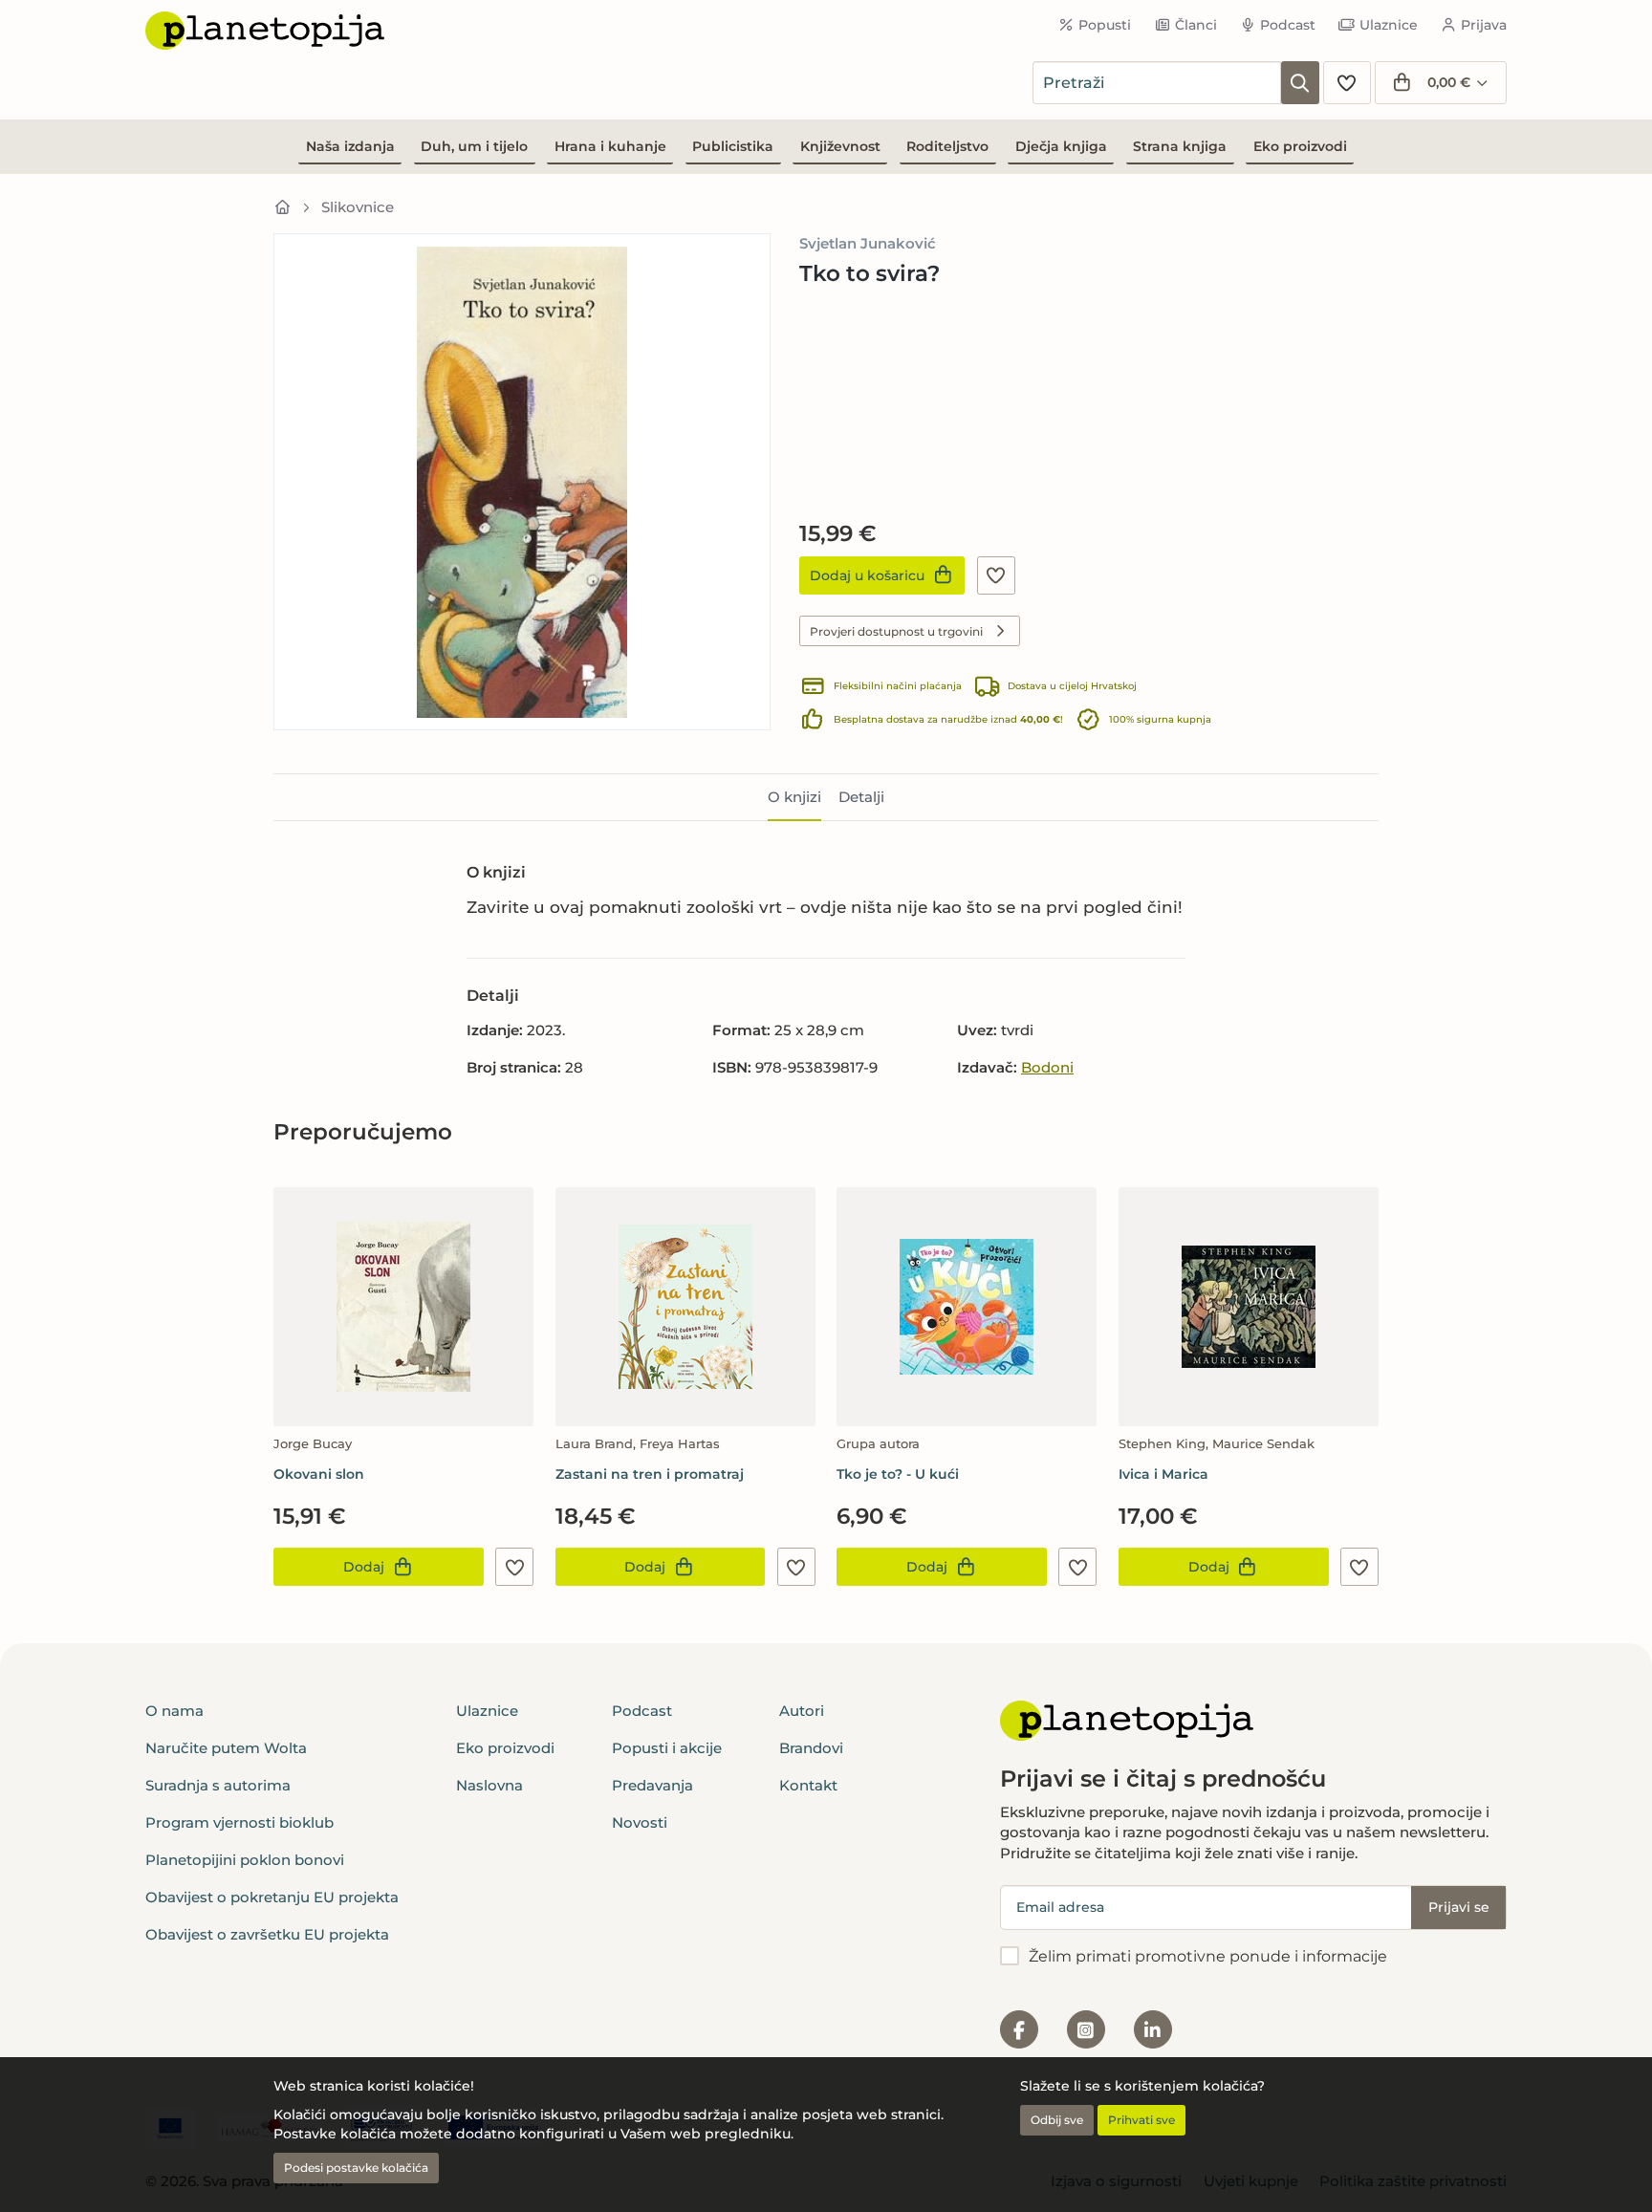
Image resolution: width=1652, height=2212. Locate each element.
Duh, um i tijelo (474, 146)
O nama (174, 1711)
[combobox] (1157, 83)
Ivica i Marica (1163, 1474)
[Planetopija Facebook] (1019, 2029)
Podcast (1288, 25)
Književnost (840, 146)
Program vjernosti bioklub (239, 1822)
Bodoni (1047, 1067)
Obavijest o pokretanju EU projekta (272, 1897)
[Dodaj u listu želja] (996, 575)
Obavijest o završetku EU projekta (267, 1934)
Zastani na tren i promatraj (650, 1474)
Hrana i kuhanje (610, 146)
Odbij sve (1057, 2120)
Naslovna (489, 1785)
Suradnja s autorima (218, 1785)
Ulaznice (1389, 25)
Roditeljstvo (947, 146)
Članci (1196, 25)
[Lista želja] (1347, 83)
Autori (802, 1711)
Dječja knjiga (1061, 146)
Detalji (861, 797)
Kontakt (808, 1785)
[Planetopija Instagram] (1086, 2029)
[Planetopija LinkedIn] (1153, 2029)
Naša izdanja (350, 146)
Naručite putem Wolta (226, 1748)
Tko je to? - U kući (898, 1474)
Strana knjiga (1180, 146)
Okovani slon (319, 1474)
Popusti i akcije (667, 1748)
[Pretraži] (1300, 83)
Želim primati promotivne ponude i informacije (1208, 1956)
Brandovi (811, 1748)
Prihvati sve (1141, 2120)
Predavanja (652, 1785)
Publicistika (733, 146)
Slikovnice (358, 207)
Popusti (1105, 25)
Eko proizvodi (1300, 146)
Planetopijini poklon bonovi (245, 1860)
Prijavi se (1459, 1907)
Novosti (640, 1822)
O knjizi (794, 797)
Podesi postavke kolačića (356, 2168)
